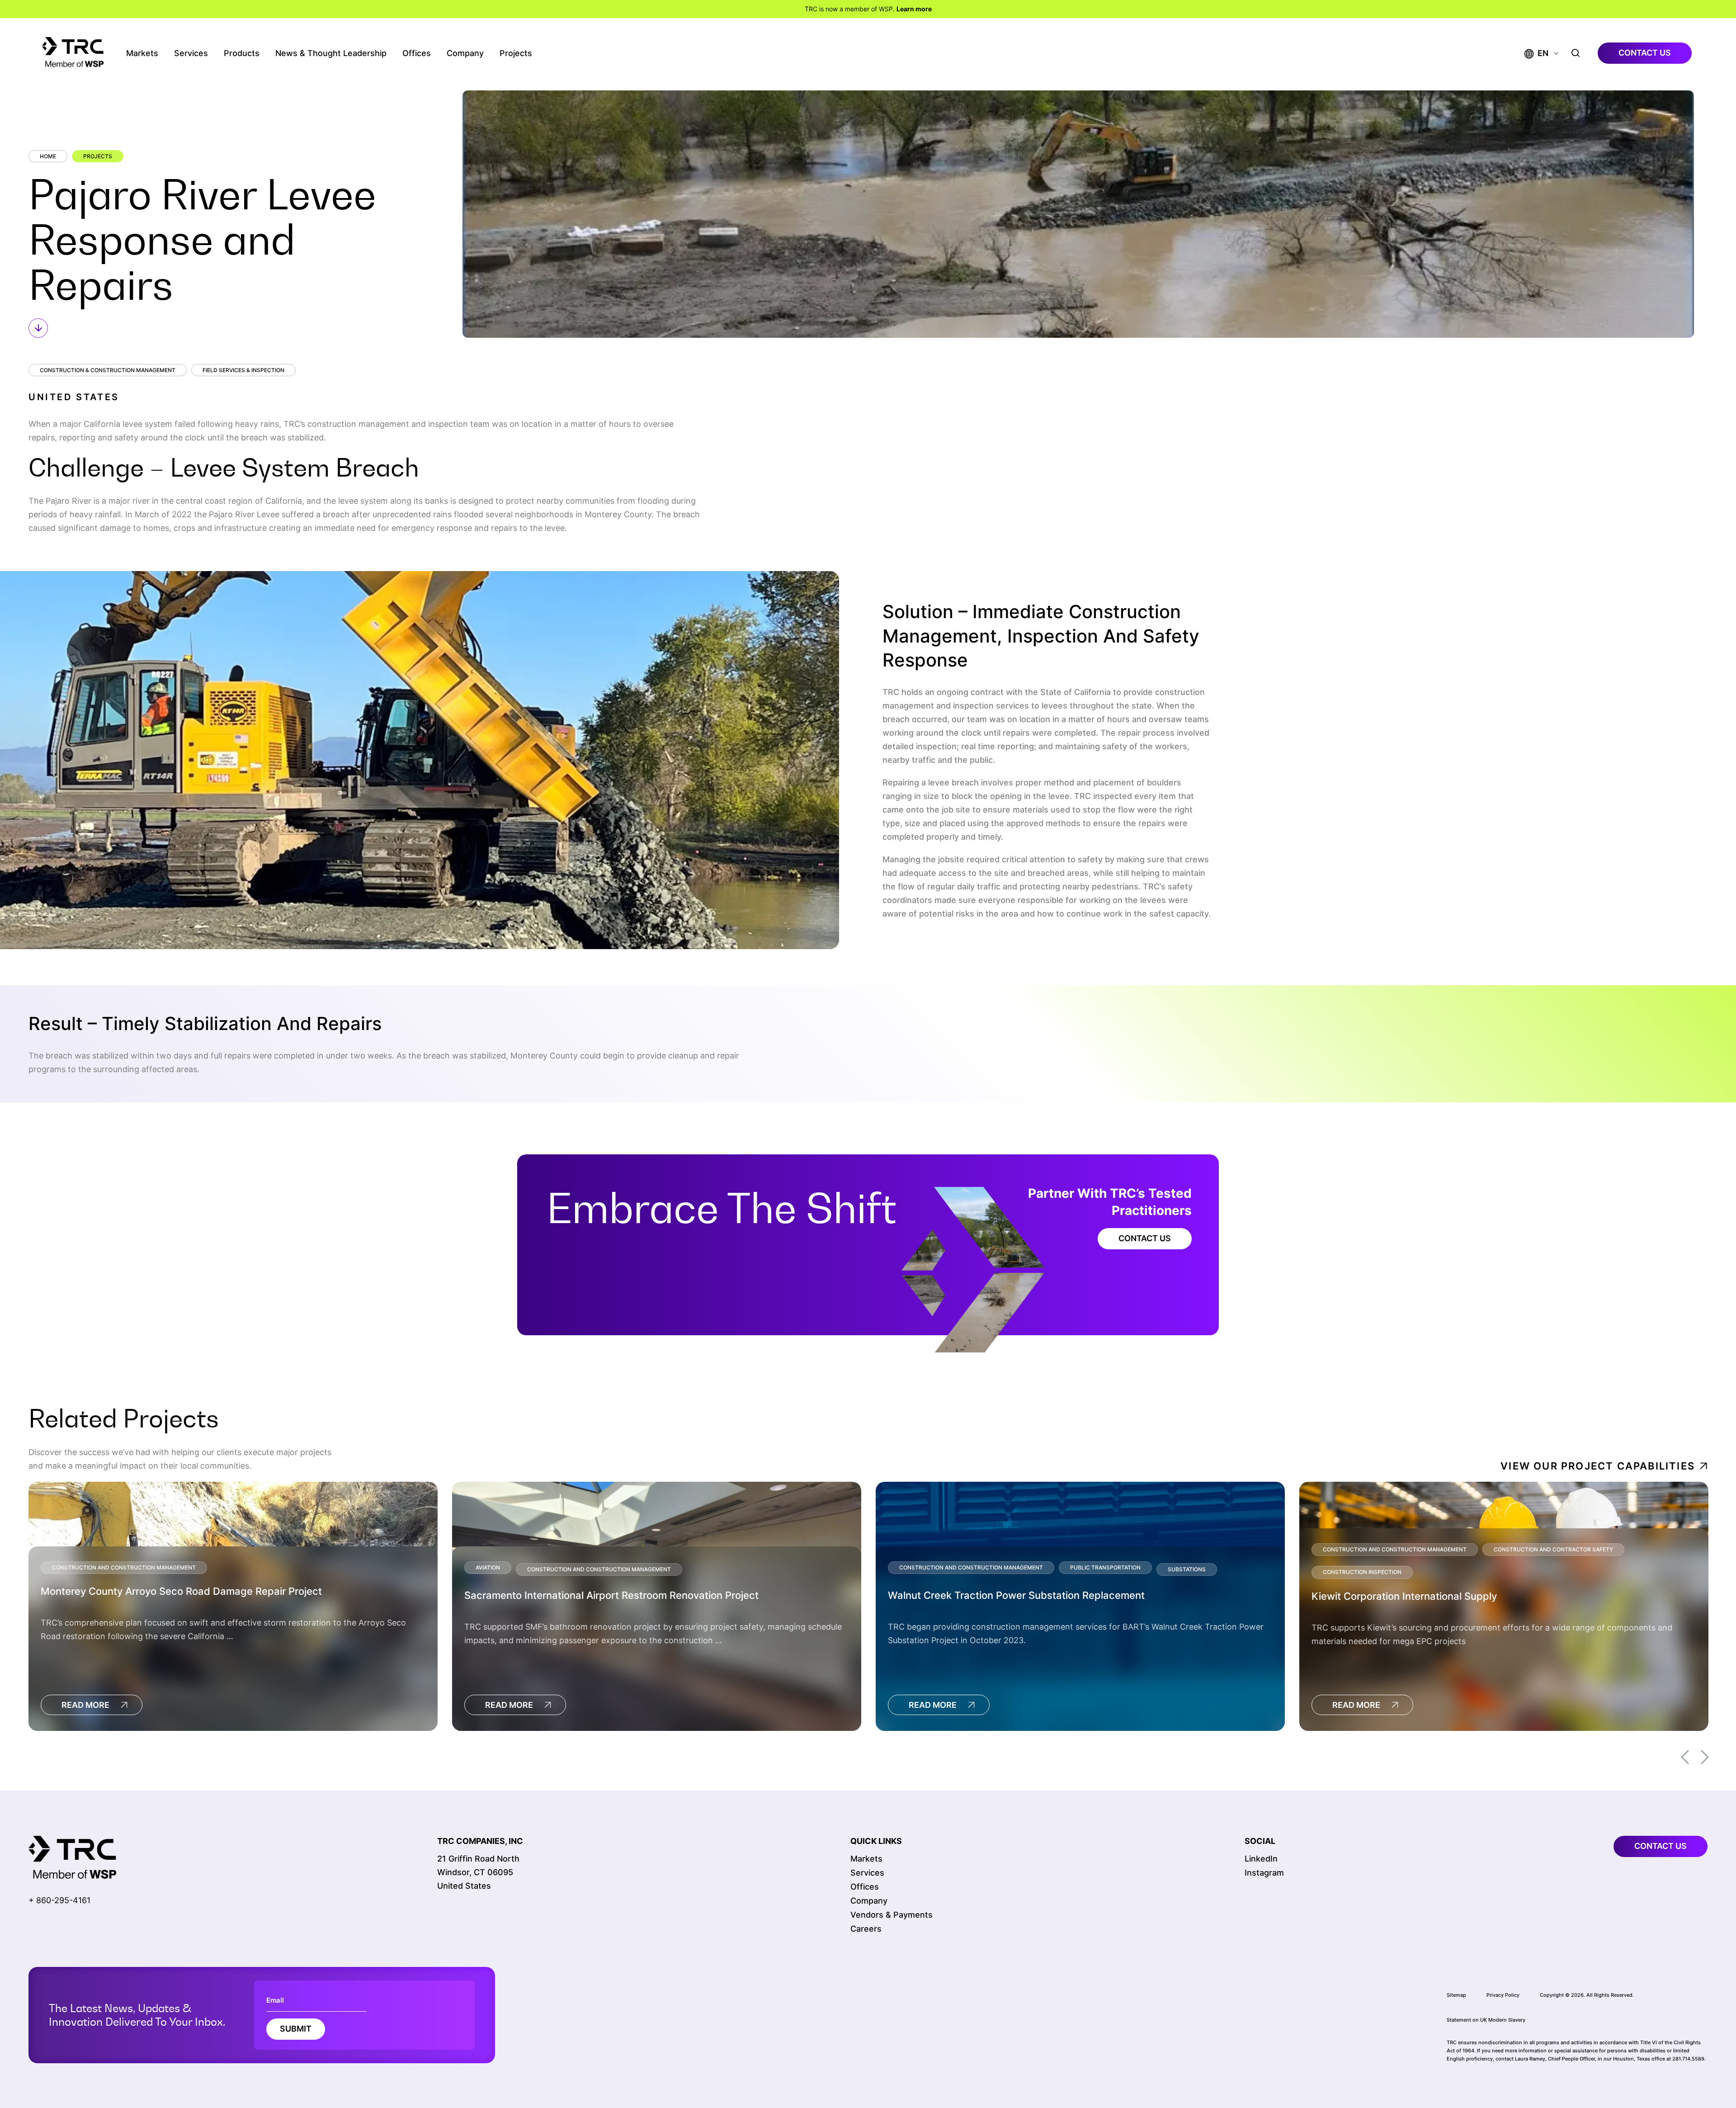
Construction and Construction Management (124, 1567)
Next (1705, 1757)
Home (48, 156)
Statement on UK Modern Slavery (1486, 2020)
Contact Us (1145, 1238)
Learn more (914, 9)
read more (85, 1705)
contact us (1645, 53)
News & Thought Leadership (331, 53)
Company (465, 53)
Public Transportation (1105, 1567)
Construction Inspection (1362, 1572)
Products (242, 53)
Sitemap (1456, 1995)
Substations (1187, 1569)
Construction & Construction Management (108, 370)
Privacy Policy (1503, 1995)
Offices (417, 53)
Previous (1685, 1757)
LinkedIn (1261, 1859)
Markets (142, 53)
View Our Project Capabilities (1598, 1466)
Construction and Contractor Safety (1553, 1549)
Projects (516, 53)
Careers (866, 1929)
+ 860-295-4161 (59, 1900)
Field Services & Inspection (243, 370)
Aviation (488, 1567)
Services (191, 53)
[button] (1536, 53)
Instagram (1264, 1873)
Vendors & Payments (892, 1915)
